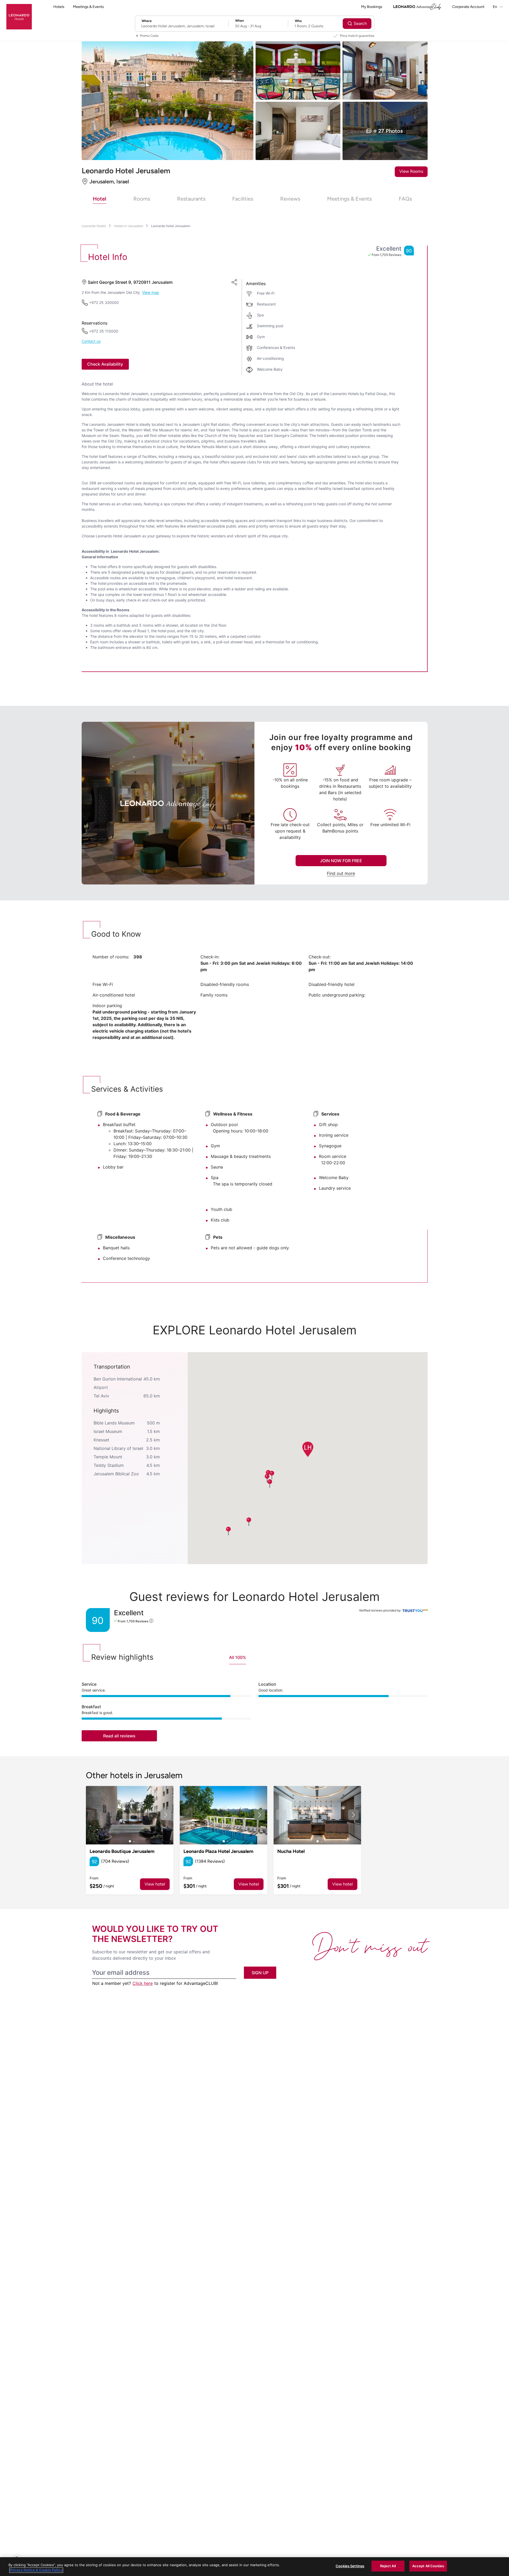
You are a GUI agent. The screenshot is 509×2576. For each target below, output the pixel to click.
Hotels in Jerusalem (129, 226)
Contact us (91, 341)
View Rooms (411, 171)
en (495, 7)
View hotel (155, 1884)
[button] (307, 1449)
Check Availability (105, 364)
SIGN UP (260, 1973)
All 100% (238, 1657)
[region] (254, 2567)
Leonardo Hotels (94, 226)
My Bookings (372, 7)
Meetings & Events (88, 7)
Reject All (388, 2566)
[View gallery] (130, 1815)
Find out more (341, 873)
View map (151, 293)
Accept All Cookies (428, 2566)
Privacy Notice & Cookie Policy (36, 2570)
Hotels (59, 7)
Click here (143, 1983)
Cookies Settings (350, 2566)
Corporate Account (468, 7)
